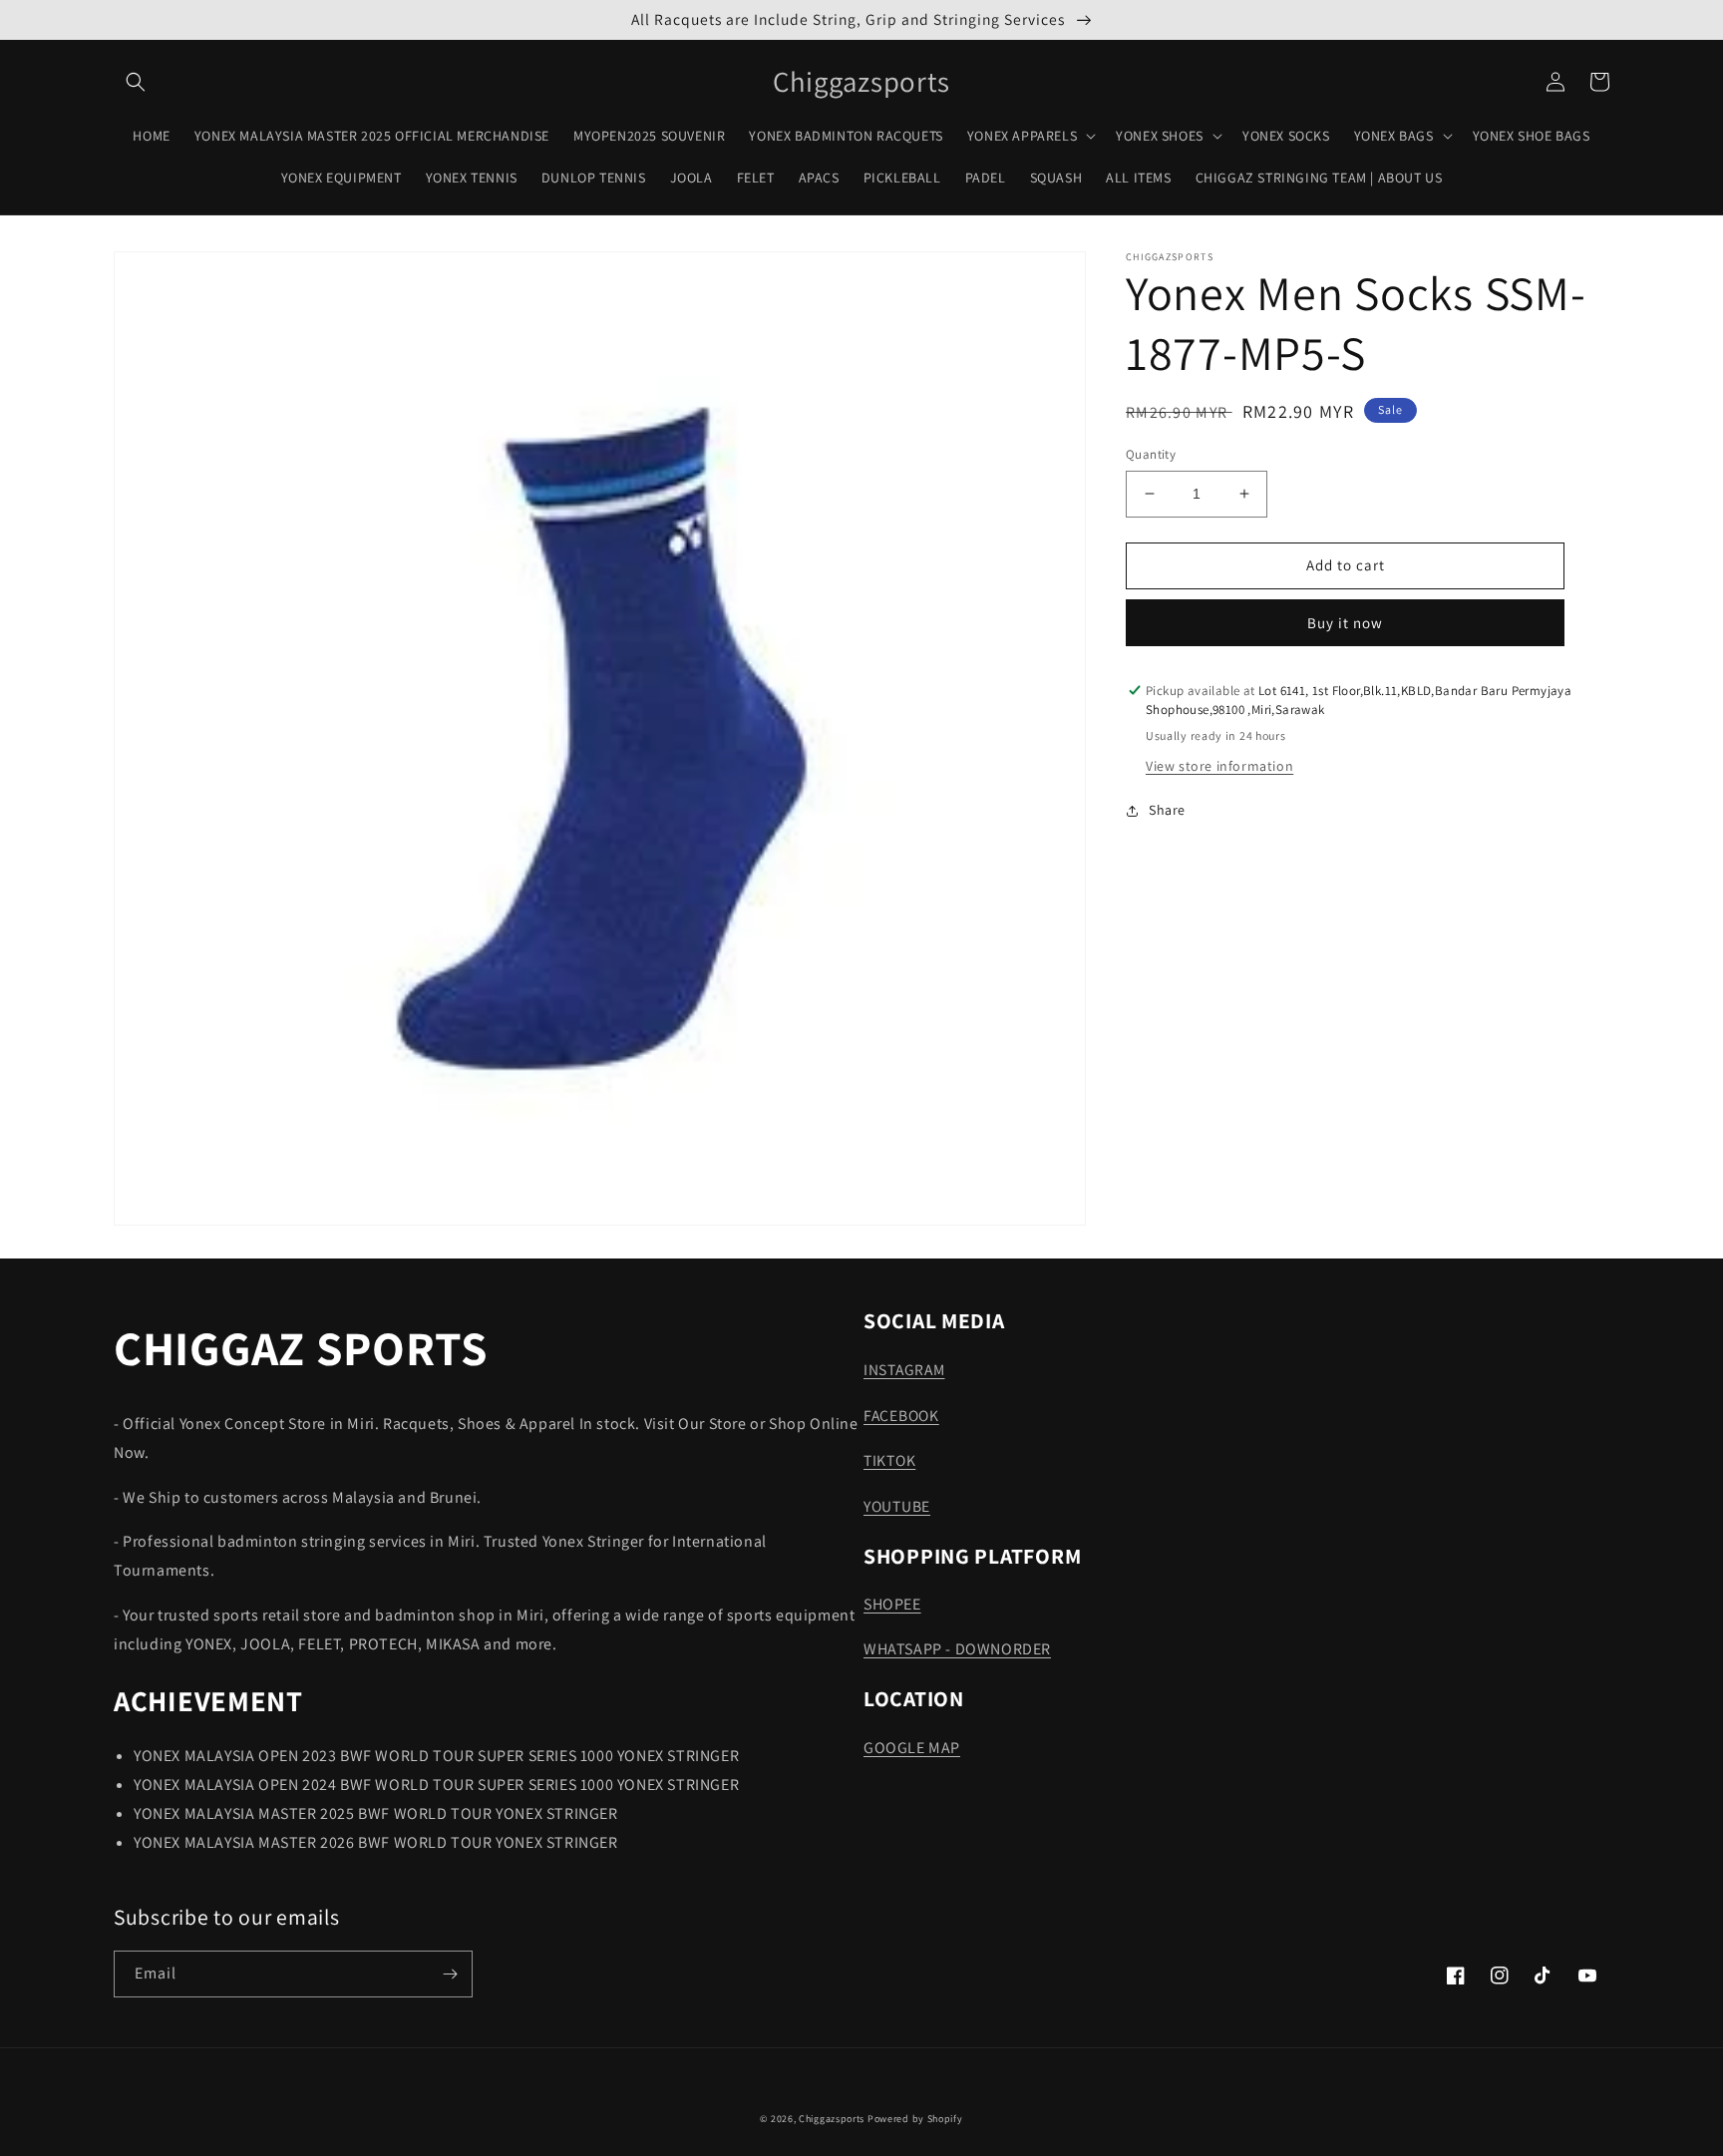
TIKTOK (889, 1460)
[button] (136, 82)
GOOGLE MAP (912, 1748)
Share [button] (1167, 810)
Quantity (1151, 454)
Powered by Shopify (915, 2119)
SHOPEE (892, 1604)
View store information (1219, 766)
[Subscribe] (450, 1974)
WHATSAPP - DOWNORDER (957, 1649)
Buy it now (1345, 623)
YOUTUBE (897, 1506)
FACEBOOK (901, 1415)
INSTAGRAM (904, 1369)
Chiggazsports (833, 2119)
